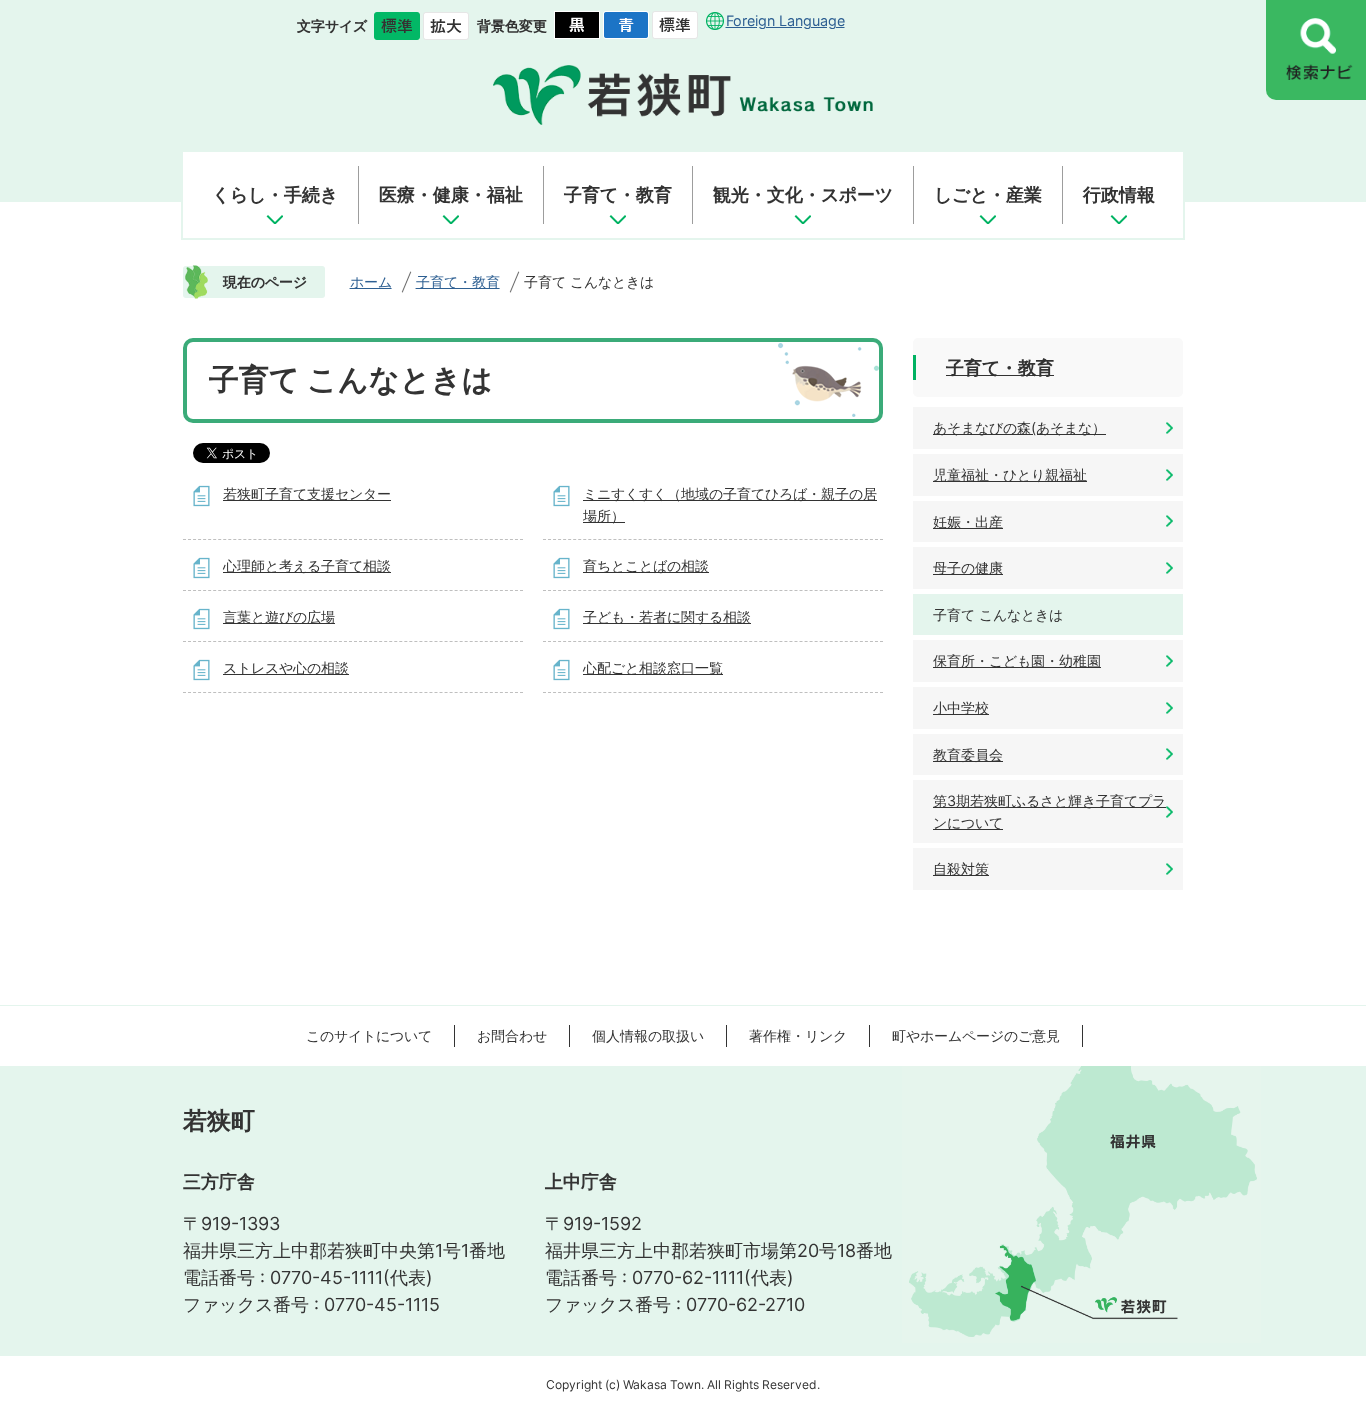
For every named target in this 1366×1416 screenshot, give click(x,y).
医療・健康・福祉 (451, 194)
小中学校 (961, 707)
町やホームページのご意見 (976, 1035)
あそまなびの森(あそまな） (1019, 427)
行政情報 (1119, 194)
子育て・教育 (618, 194)
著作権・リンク (798, 1035)
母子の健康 (968, 567)
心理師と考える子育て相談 (307, 565)
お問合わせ (512, 1035)
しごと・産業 (988, 194)
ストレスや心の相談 (286, 667)
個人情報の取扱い (648, 1035)
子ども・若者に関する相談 (667, 616)
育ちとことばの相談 (646, 565)
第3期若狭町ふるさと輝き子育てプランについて (1049, 811)
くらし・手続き (275, 194)
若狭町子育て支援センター (307, 493)
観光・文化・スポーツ (803, 194)
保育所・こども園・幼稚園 (1017, 660)
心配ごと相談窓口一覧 (653, 667)
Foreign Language (785, 20)
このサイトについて (369, 1035)
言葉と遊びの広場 (279, 616)
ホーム (371, 281)
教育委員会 (968, 754)
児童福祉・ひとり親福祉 (1010, 474)
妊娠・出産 (968, 521)
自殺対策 (961, 868)
